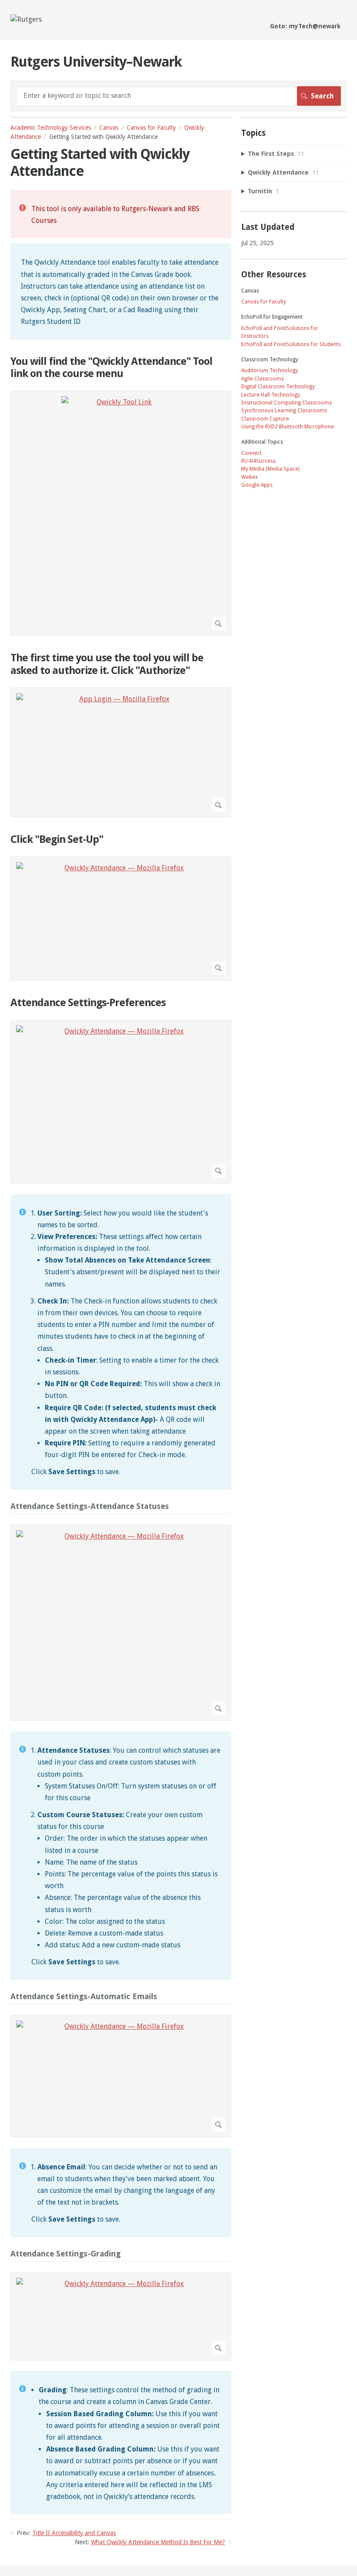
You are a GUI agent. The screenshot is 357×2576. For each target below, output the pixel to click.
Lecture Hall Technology (271, 395)
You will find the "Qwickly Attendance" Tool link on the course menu (111, 368)
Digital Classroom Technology (278, 387)
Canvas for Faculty (151, 128)
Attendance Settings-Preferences (88, 1003)
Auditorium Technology (270, 370)
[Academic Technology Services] (26, 19)
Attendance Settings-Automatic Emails (84, 1996)
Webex (249, 477)
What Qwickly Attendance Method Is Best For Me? (158, 2542)
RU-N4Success (258, 461)
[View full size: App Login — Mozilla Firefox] (121, 753)
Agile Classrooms (263, 379)
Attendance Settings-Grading (66, 2254)
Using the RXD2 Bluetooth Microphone (288, 427)
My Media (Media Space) (270, 469)
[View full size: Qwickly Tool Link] (121, 513)
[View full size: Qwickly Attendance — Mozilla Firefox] (121, 919)
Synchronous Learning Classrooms (284, 411)
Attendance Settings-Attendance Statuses (90, 1506)
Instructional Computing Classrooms (286, 403)
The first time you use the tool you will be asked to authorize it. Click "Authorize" (107, 664)
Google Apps (257, 485)
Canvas (109, 128)
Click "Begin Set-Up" (57, 839)
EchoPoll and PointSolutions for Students (291, 344)
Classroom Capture (265, 419)
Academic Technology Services (51, 128)
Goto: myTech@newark (305, 26)
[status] (121, 214)
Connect (251, 453)
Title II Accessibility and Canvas (74, 2533)
